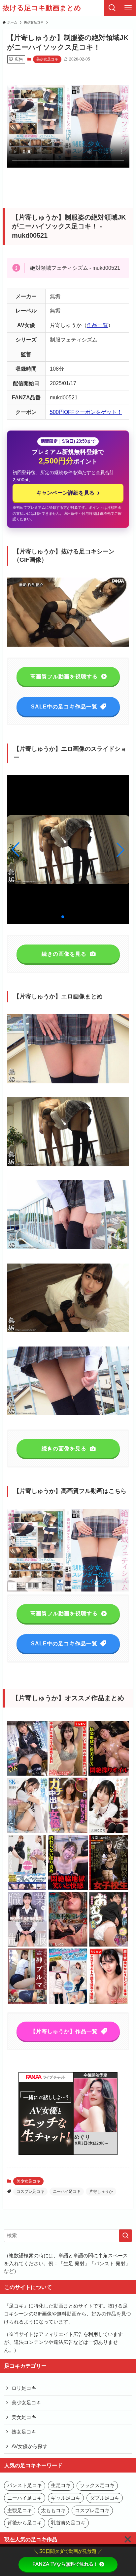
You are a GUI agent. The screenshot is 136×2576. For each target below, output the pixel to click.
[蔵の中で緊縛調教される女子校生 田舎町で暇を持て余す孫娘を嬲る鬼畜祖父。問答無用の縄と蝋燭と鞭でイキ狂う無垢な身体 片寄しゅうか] (109, 1889)
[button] (120, 850)
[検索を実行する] (125, 2236)
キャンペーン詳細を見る (68, 492)
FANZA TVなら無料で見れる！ (65, 2564)
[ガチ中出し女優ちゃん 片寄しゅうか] (68, 1832)
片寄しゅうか (101, 2192)
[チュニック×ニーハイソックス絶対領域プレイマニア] (68, 2003)
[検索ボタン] (112, 8)
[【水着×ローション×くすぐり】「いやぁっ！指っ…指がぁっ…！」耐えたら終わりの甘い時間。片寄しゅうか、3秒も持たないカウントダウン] (68, 1889)
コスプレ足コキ (30, 2192)
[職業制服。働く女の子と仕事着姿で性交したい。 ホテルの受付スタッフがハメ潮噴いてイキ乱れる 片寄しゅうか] (27, 1945)
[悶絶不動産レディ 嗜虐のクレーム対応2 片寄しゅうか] (68, 1945)
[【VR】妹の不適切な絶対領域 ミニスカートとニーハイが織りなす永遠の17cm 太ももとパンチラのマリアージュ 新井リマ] (27, 1832)
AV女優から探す (30, 2446)
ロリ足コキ (24, 2388)
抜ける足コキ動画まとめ (42, 8)
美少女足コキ (47, 59)
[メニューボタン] (128, 8)
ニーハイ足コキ (67, 2192)
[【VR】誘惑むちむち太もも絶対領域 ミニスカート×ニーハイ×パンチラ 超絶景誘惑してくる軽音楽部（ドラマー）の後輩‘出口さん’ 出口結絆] (27, 1774)
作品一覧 (97, 325)
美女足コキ (24, 2417)
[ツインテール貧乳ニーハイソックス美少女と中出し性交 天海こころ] (109, 1832)
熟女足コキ (24, 2432)
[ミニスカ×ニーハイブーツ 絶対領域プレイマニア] (27, 1889)
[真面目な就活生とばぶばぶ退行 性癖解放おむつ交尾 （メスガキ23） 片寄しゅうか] (109, 1945)
